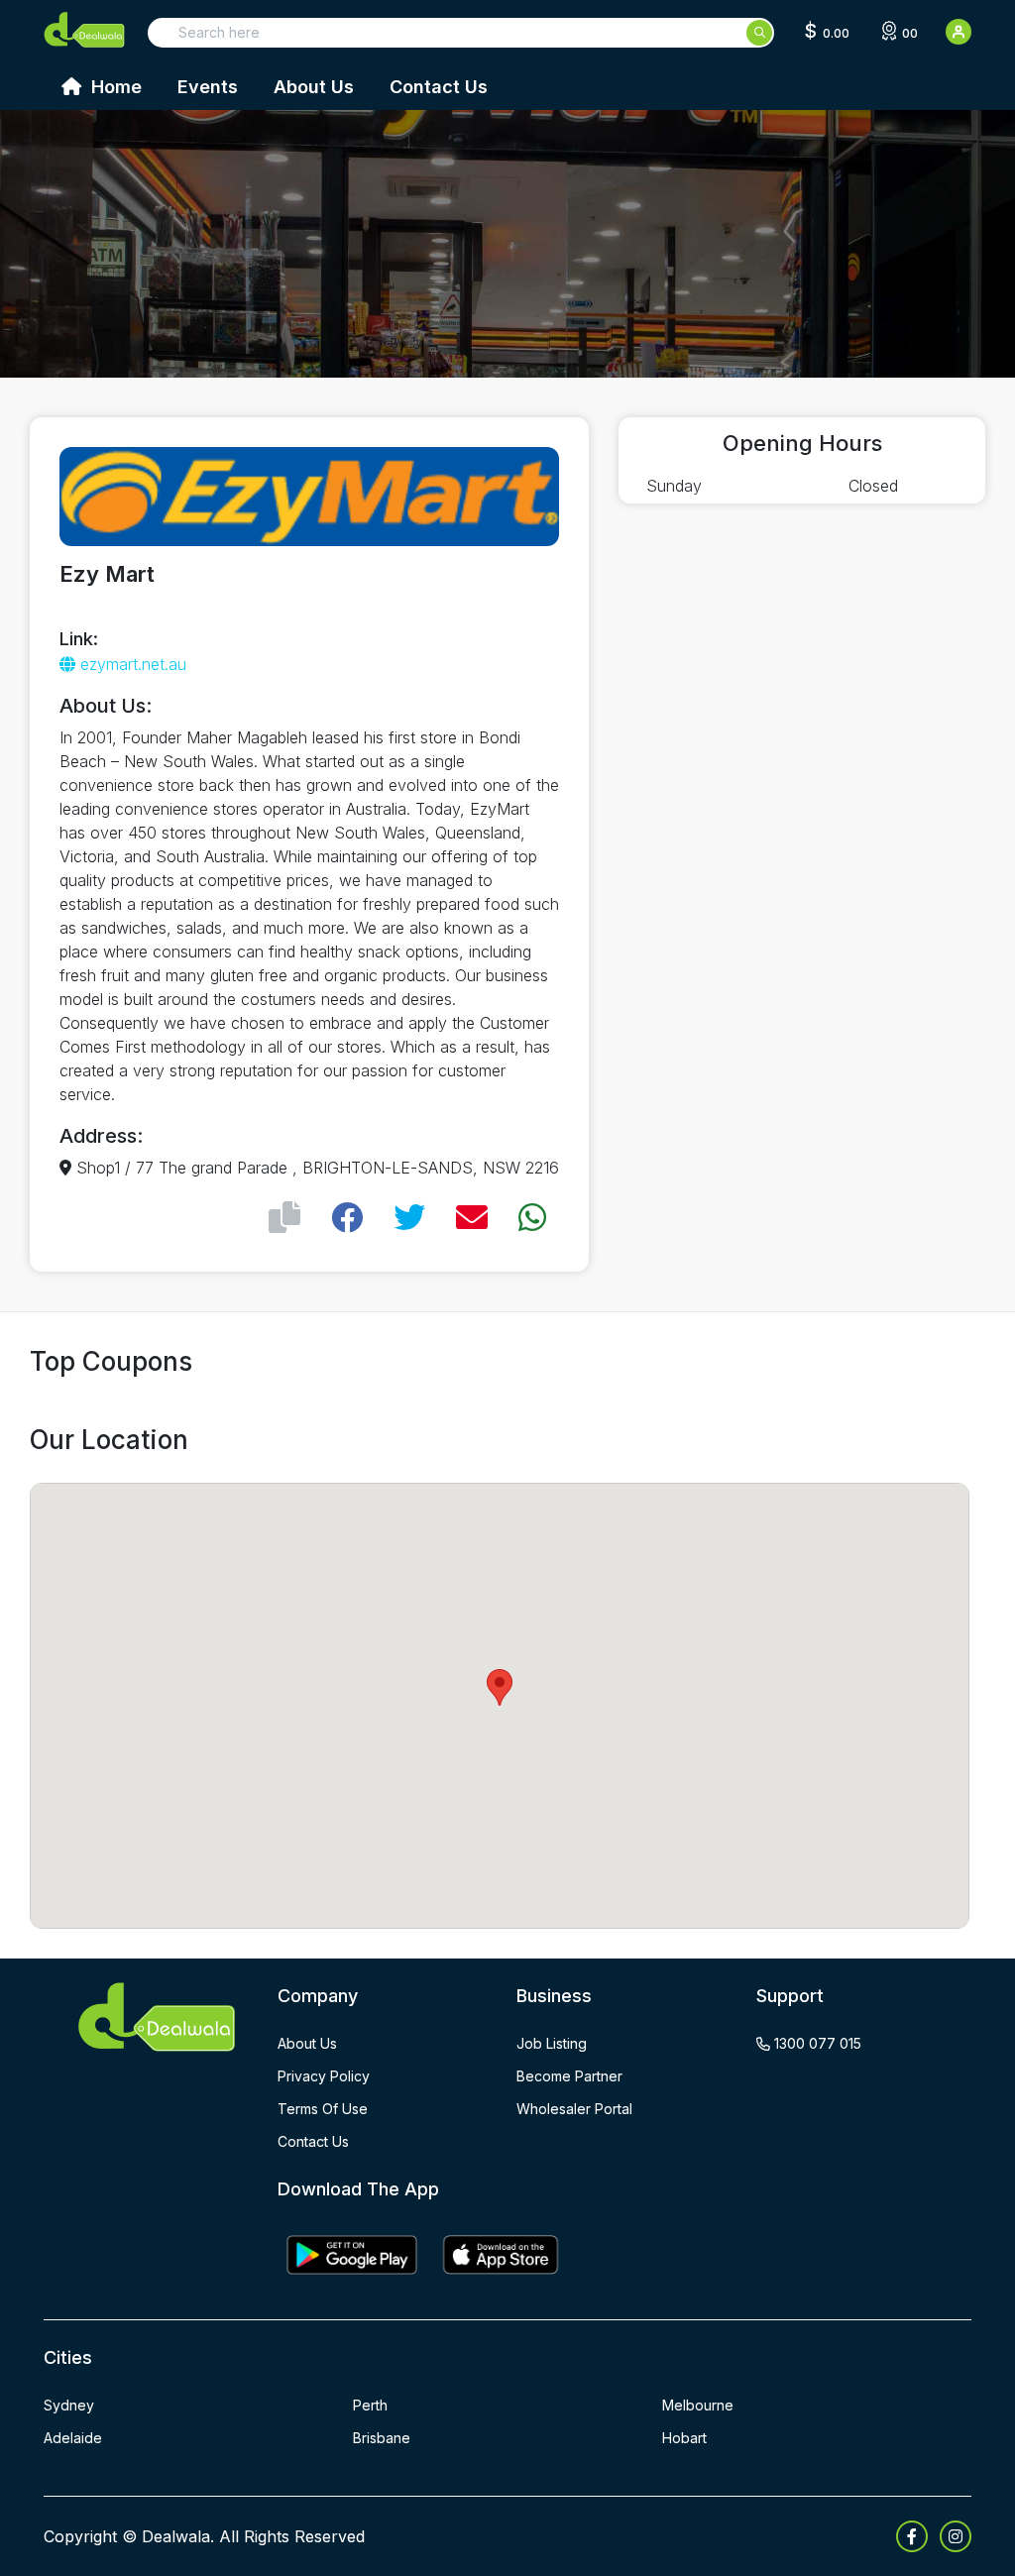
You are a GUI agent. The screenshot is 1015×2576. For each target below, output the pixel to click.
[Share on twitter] (409, 1218)
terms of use (323, 2109)
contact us (313, 2141)
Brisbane (382, 2438)
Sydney (69, 2405)
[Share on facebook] (347, 1218)
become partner (569, 2076)
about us (307, 2043)
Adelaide (73, 2438)
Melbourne (698, 2405)
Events (208, 87)
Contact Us (439, 87)
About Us (314, 87)
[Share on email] (472, 1218)
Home (114, 87)
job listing (552, 2043)
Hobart (684, 2438)
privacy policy (324, 2076)
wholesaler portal (574, 2109)
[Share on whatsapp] (532, 1218)
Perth (370, 2405)
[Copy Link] (284, 1218)
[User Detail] (959, 32)
